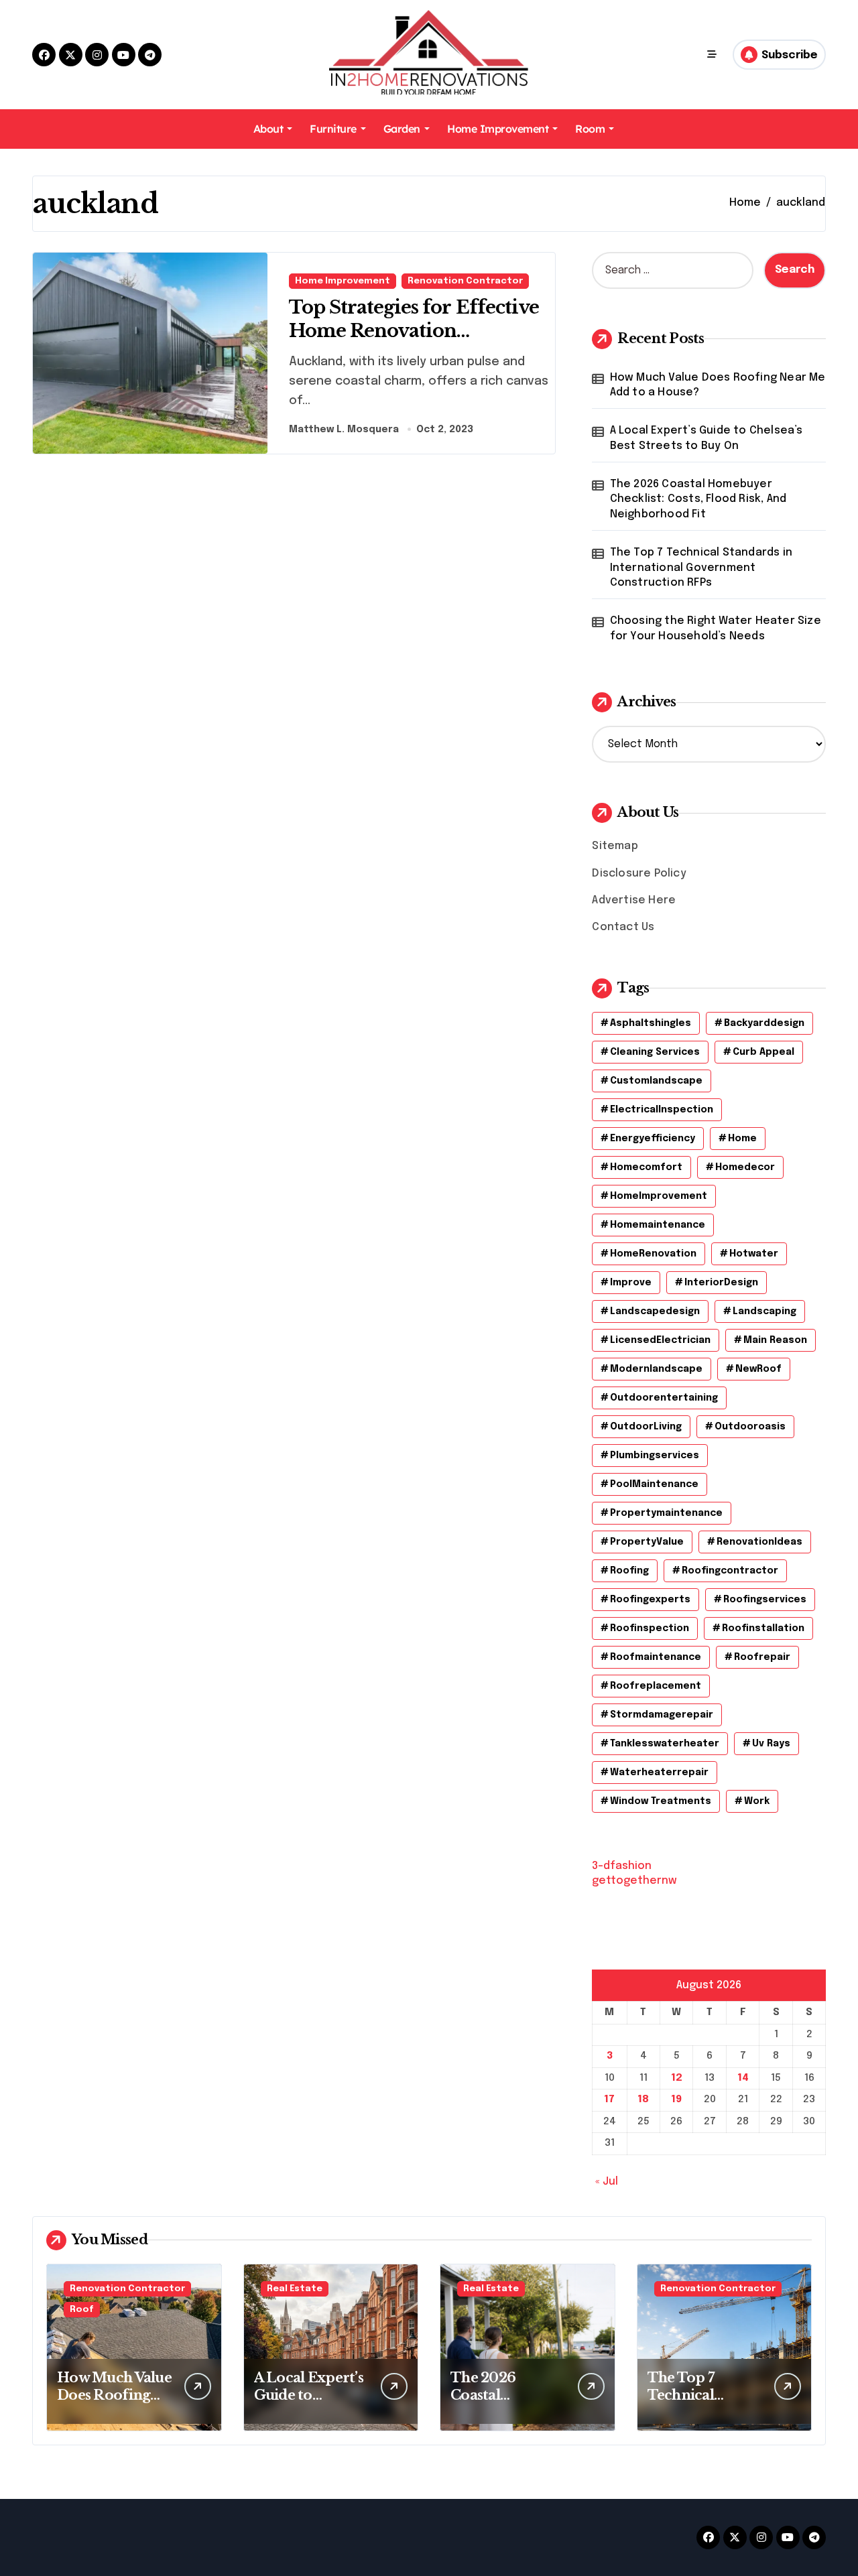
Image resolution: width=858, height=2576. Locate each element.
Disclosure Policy (639, 874)
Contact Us (623, 927)
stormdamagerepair (662, 1715)
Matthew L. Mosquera (344, 430)
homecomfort (646, 1167)
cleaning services (655, 1052)
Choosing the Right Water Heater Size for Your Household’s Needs (716, 628)
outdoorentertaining (664, 1398)
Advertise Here (634, 900)
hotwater (754, 1254)
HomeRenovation (653, 1254)
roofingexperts (650, 1600)
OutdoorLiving (646, 1427)
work (757, 1801)
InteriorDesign (721, 1283)
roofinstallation (763, 1628)
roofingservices (765, 1600)
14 (743, 2078)
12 (677, 2078)
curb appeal (763, 1052)
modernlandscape (656, 1369)
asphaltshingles (651, 1023)
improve (631, 1283)
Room (590, 129)
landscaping (764, 1311)
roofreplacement (656, 1686)
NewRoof (758, 1369)
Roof (82, 2310)
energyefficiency (653, 1139)
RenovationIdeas (759, 1542)
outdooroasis (750, 1427)
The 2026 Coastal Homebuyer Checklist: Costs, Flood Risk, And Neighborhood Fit (698, 499)
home (742, 1139)
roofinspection (650, 1628)
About (268, 129)
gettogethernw (634, 1881)
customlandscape (656, 1081)
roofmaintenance (656, 1657)
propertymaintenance (666, 1513)
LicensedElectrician (660, 1340)
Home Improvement (498, 129)
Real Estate (295, 2289)
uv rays (771, 1744)
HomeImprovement (659, 1196)
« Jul (607, 2182)
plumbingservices (655, 1456)
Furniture (333, 129)
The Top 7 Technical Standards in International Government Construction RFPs (701, 568)
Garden (402, 129)
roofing (629, 1571)
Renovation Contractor (465, 281)
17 (609, 2100)
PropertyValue (647, 1542)
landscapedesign (655, 1311)
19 (676, 2100)
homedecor (745, 1167)
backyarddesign (764, 1023)
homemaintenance (658, 1225)
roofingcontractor (730, 1571)
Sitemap (615, 846)
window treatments (661, 1801)
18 (643, 2100)
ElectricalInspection (662, 1110)
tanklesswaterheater (665, 1744)
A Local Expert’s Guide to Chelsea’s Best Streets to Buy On (707, 438)
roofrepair (762, 1657)
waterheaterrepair (659, 1773)
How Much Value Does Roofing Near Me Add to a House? (718, 385)
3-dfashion (622, 1866)
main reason (775, 1340)
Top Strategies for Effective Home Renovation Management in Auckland (414, 331)
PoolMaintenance (654, 1484)
